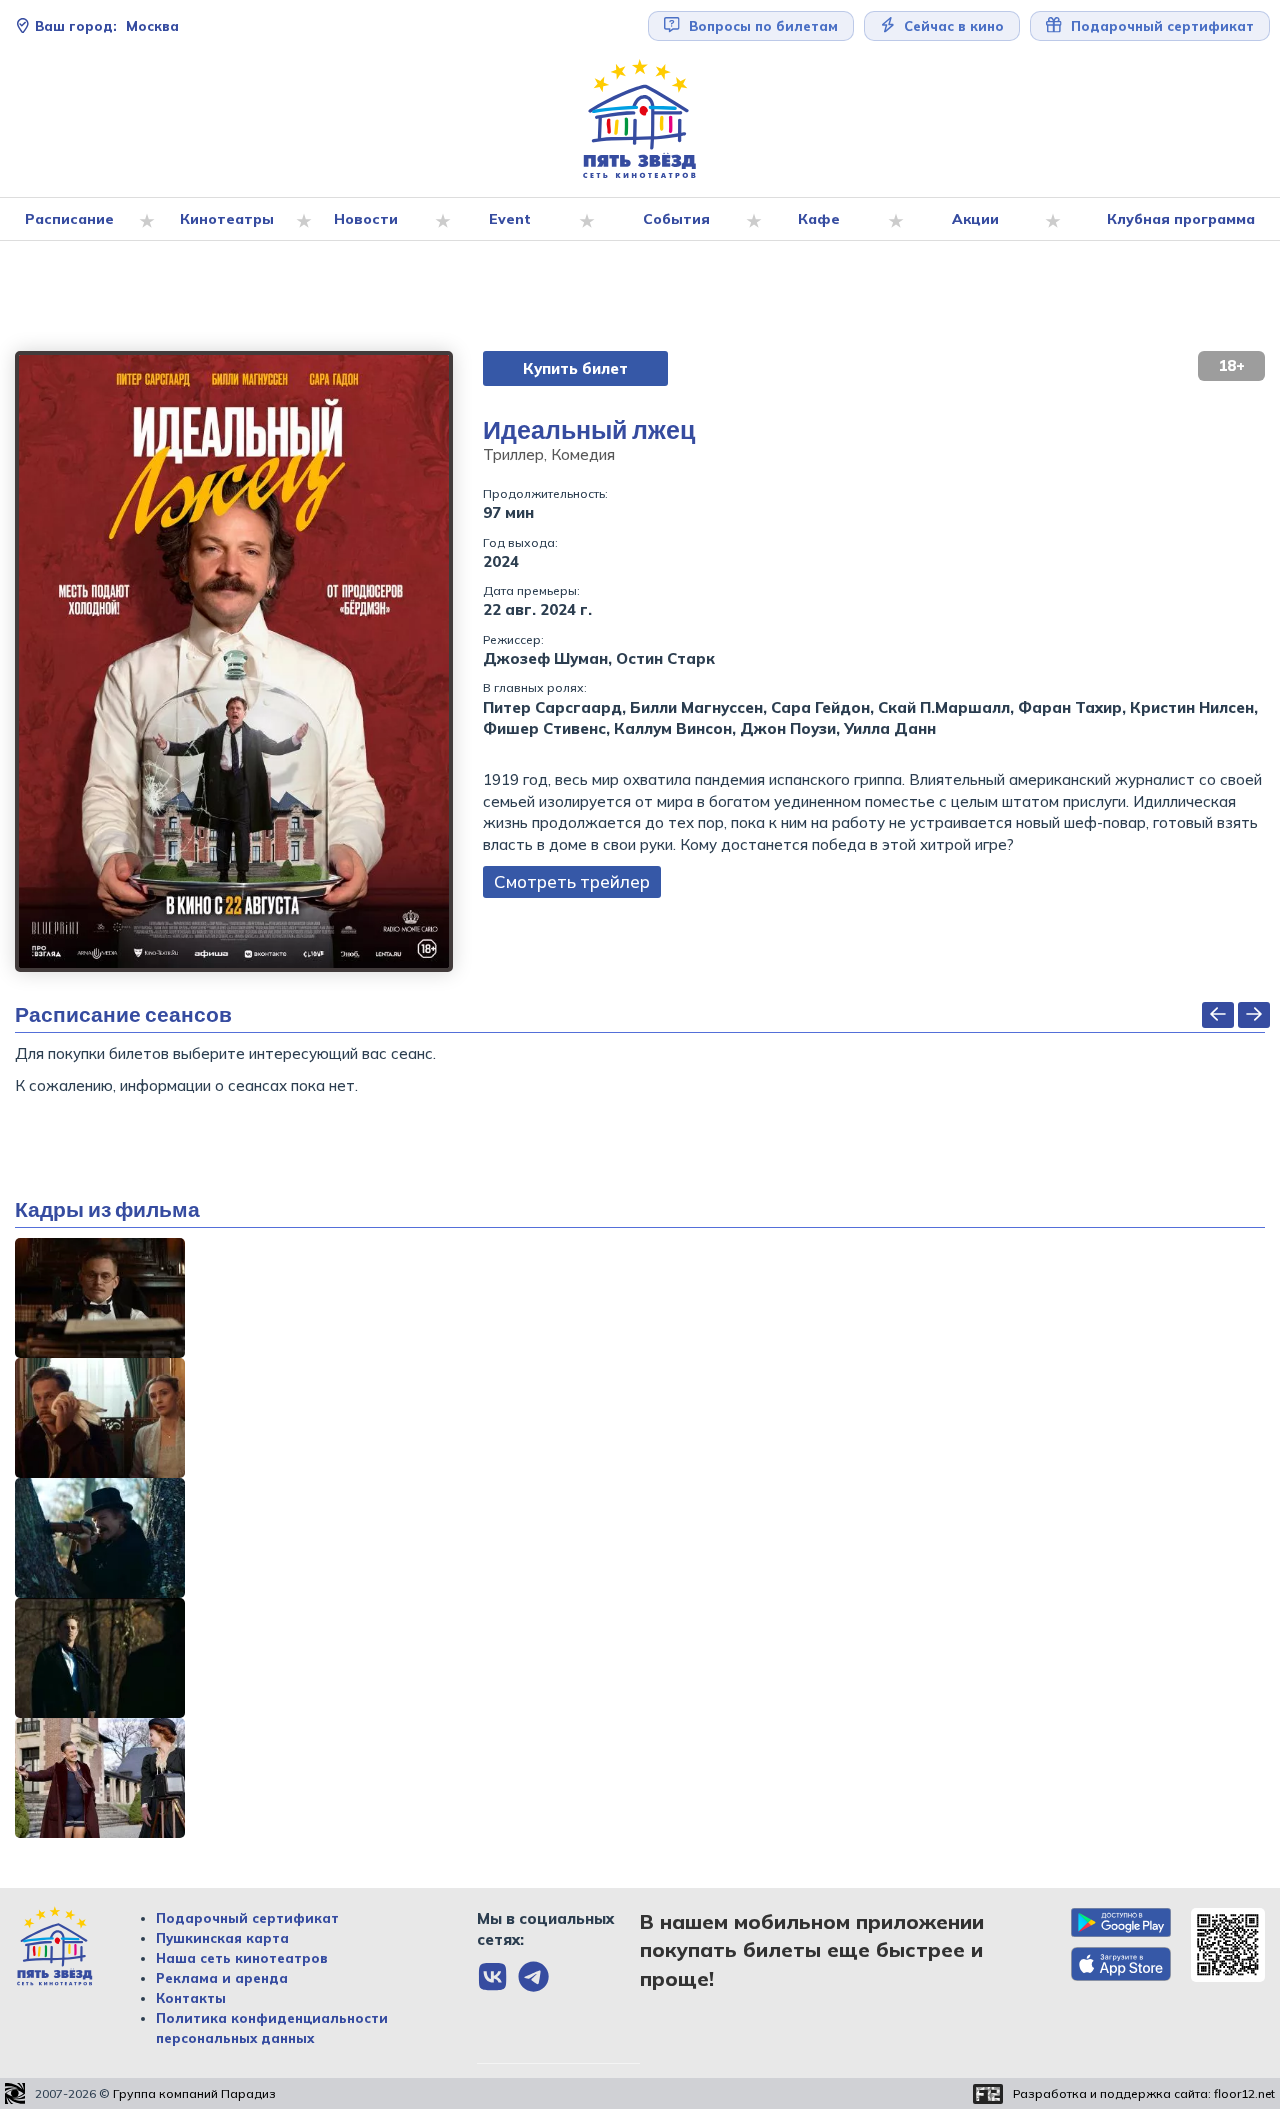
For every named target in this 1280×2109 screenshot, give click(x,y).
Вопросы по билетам (761, 26)
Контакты (191, 1998)
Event (510, 219)
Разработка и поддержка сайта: (1144, 2093)
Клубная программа (1181, 219)
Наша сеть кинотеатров (242, 1958)
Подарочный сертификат (247, 1918)
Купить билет (575, 368)
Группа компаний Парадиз (194, 2093)
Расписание (69, 219)
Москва (107, 26)
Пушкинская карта (222, 1938)
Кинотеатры (227, 219)
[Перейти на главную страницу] (640, 119)
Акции (975, 219)
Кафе (819, 219)
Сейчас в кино (952, 26)
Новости (366, 219)
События (676, 219)
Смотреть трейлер (572, 881)
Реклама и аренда (222, 1978)
